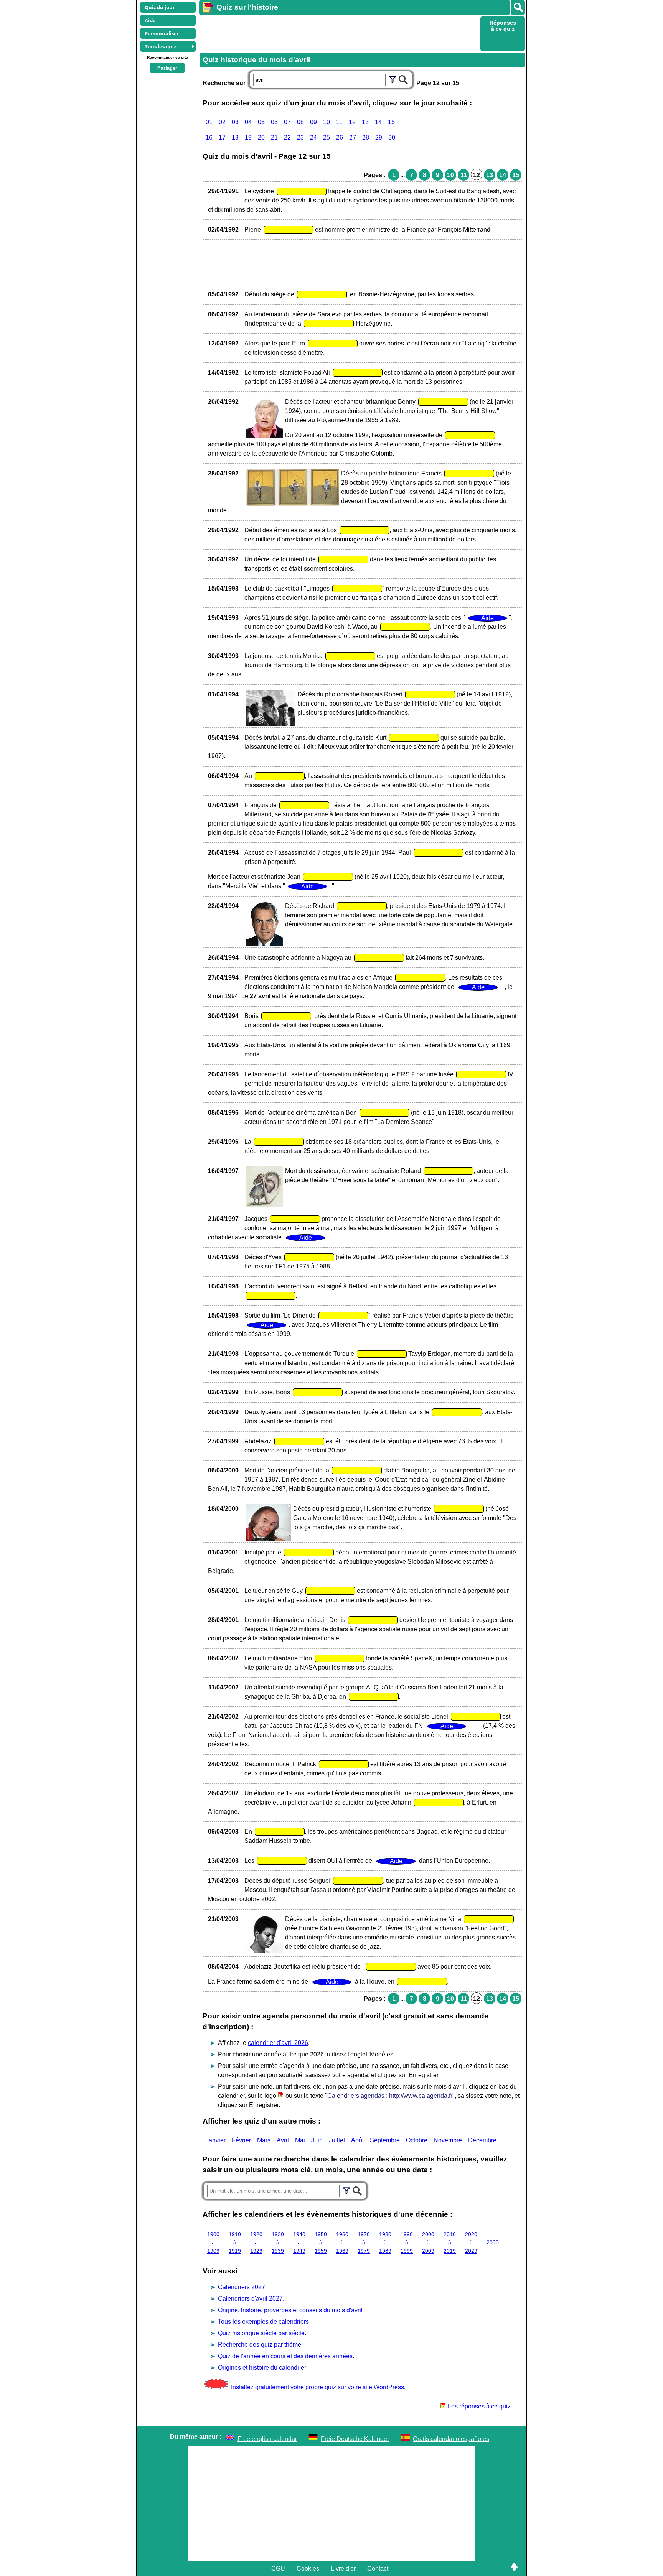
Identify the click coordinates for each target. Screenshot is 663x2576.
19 (248, 137)
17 (222, 137)
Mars (264, 2140)
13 (365, 122)
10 (327, 122)
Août (357, 2140)
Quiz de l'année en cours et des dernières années (285, 2356)
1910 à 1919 (235, 2243)
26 (340, 137)
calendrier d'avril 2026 (278, 2043)
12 (352, 122)
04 (248, 122)
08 (300, 122)
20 (261, 137)
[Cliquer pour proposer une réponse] (302, 191)
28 (366, 137)
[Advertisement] (339, 33)
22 (287, 137)
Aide (150, 20)
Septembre (385, 2140)
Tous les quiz (160, 46)
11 (339, 122)
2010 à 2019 (450, 2243)
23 (300, 137)
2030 (493, 2242)
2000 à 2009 (428, 2243)
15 (391, 122)
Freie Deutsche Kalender (355, 2439)
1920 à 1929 (256, 2243)
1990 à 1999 (407, 2243)
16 (209, 137)
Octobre (417, 2140)
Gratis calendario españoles (451, 2439)
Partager (167, 68)
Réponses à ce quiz (503, 26)
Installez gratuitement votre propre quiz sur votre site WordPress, (318, 2387)
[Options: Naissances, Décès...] (393, 79)
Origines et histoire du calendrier (262, 2368)
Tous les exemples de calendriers (263, 2322)
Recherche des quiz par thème (260, 2345)
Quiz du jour (160, 7)
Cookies (308, 2569)
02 (222, 122)
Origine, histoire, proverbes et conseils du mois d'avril (290, 2310)
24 (313, 137)
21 (274, 137)
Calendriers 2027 (242, 2287)
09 (313, 122)
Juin (317, 2140)
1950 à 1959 (321, 2243)
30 (392, 137)
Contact (378, 2569)
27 (353, 137)
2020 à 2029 (471, 2243)
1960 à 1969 (342, 2243)
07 (287, 122)
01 (209, 122)
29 (379, 137)
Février (241, 2140)
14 (378, 122)
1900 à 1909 (213, 2243)
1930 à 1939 (278, 2243)
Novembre (448, 2140)
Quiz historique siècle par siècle (261, 2333)
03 (235, 122)
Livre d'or (343, 2569)
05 (261, 122)
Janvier (216, 2140)
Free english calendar (267, 2439)
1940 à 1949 (299, 2243)
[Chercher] (403, 79)
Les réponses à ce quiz (478, 2406)
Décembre (482, 2140)
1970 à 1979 (364, 2243)
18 (235, 137)
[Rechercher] (518, 7)
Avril (283, 2140)
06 (274, 122)
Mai (300, 2140)
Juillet (337, 2140)
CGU (278, 2569)
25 (327, 137)
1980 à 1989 (385, 2243)
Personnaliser (162, 33)
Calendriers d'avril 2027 (250, 2299)
